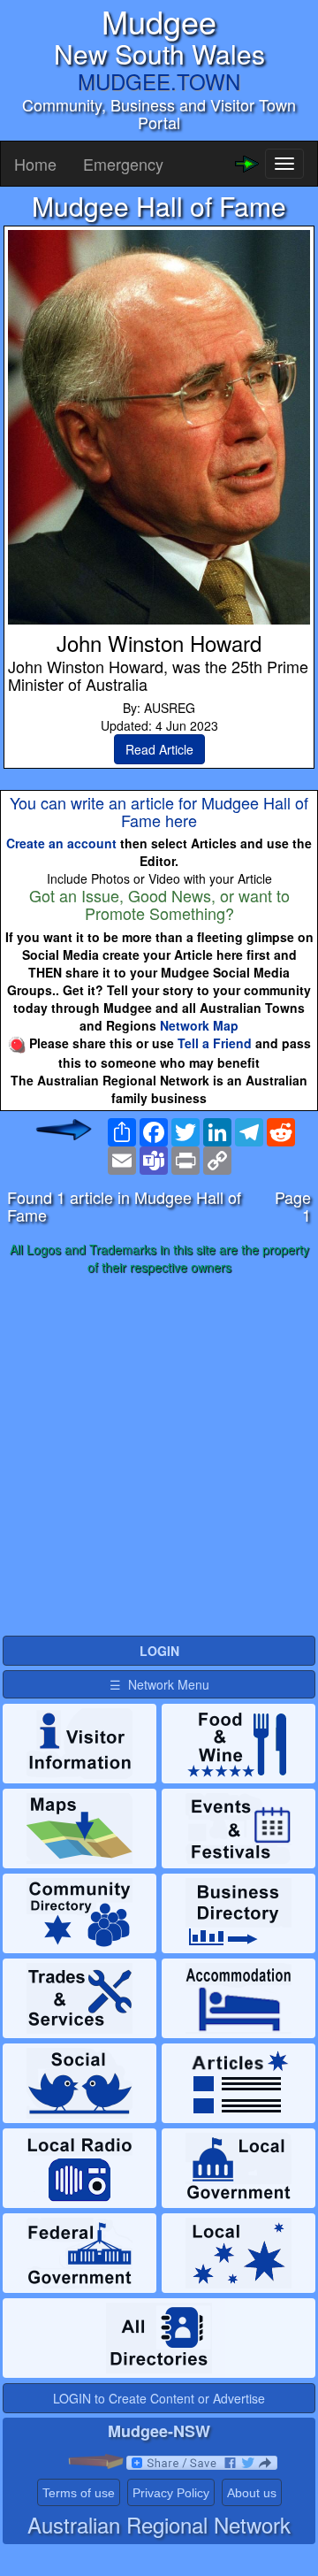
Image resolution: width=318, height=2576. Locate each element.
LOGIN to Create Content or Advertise (159, 2398)
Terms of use (79, 2493)
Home (35, 164)
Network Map (199, 1025)
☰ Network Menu (159, 1684)
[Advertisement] (159, 1456)
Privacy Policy (171, 2493)
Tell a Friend (215, 1043)
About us (252, 2493)
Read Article (159, 749)
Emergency (123, 164)
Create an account (61, 843)
